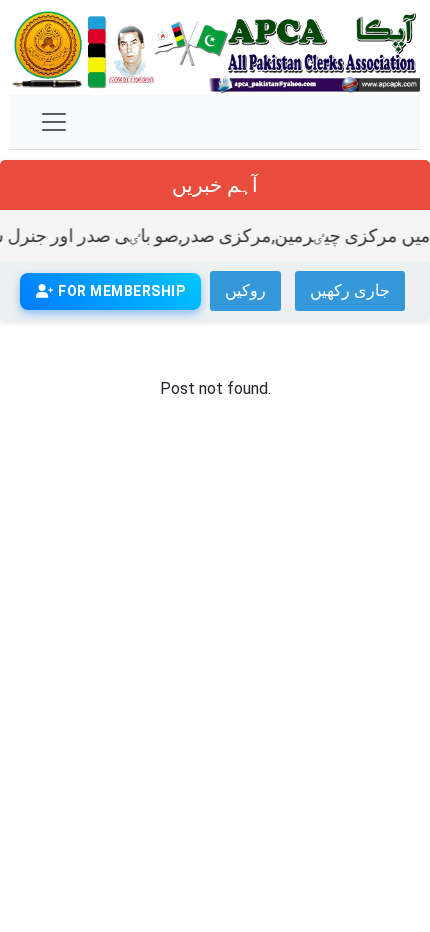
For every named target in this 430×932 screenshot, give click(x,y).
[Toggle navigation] (54, 122)
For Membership (120, 291)
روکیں (245, 290)
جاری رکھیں (350, 290)
